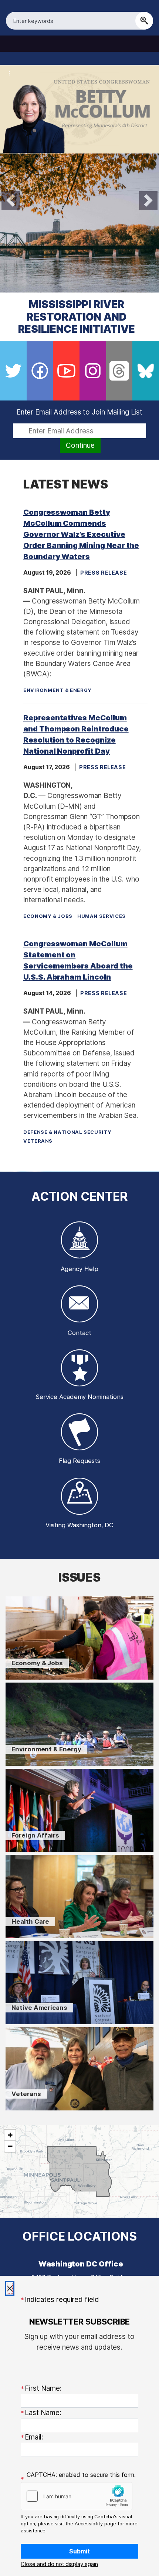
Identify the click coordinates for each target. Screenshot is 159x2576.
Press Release (104, 573)
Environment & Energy (57, 690)
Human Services (102, 916)
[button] (59, 2564)
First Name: (43, 2388)
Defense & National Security (67, 1132)
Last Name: (43, 2413)
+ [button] (10, 2135)
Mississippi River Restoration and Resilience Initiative (77, 317)
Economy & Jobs (48, 916)
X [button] (10, 2288)
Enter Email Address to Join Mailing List (80, 412)
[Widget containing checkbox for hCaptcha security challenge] (77, 2496)
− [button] (10, 2146)
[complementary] (79, 2171)
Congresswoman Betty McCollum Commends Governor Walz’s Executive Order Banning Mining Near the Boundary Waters (81, 534)
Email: (34, 2437)
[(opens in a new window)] (13, 371)
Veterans (38, 1141)
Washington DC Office (81, 2264)
